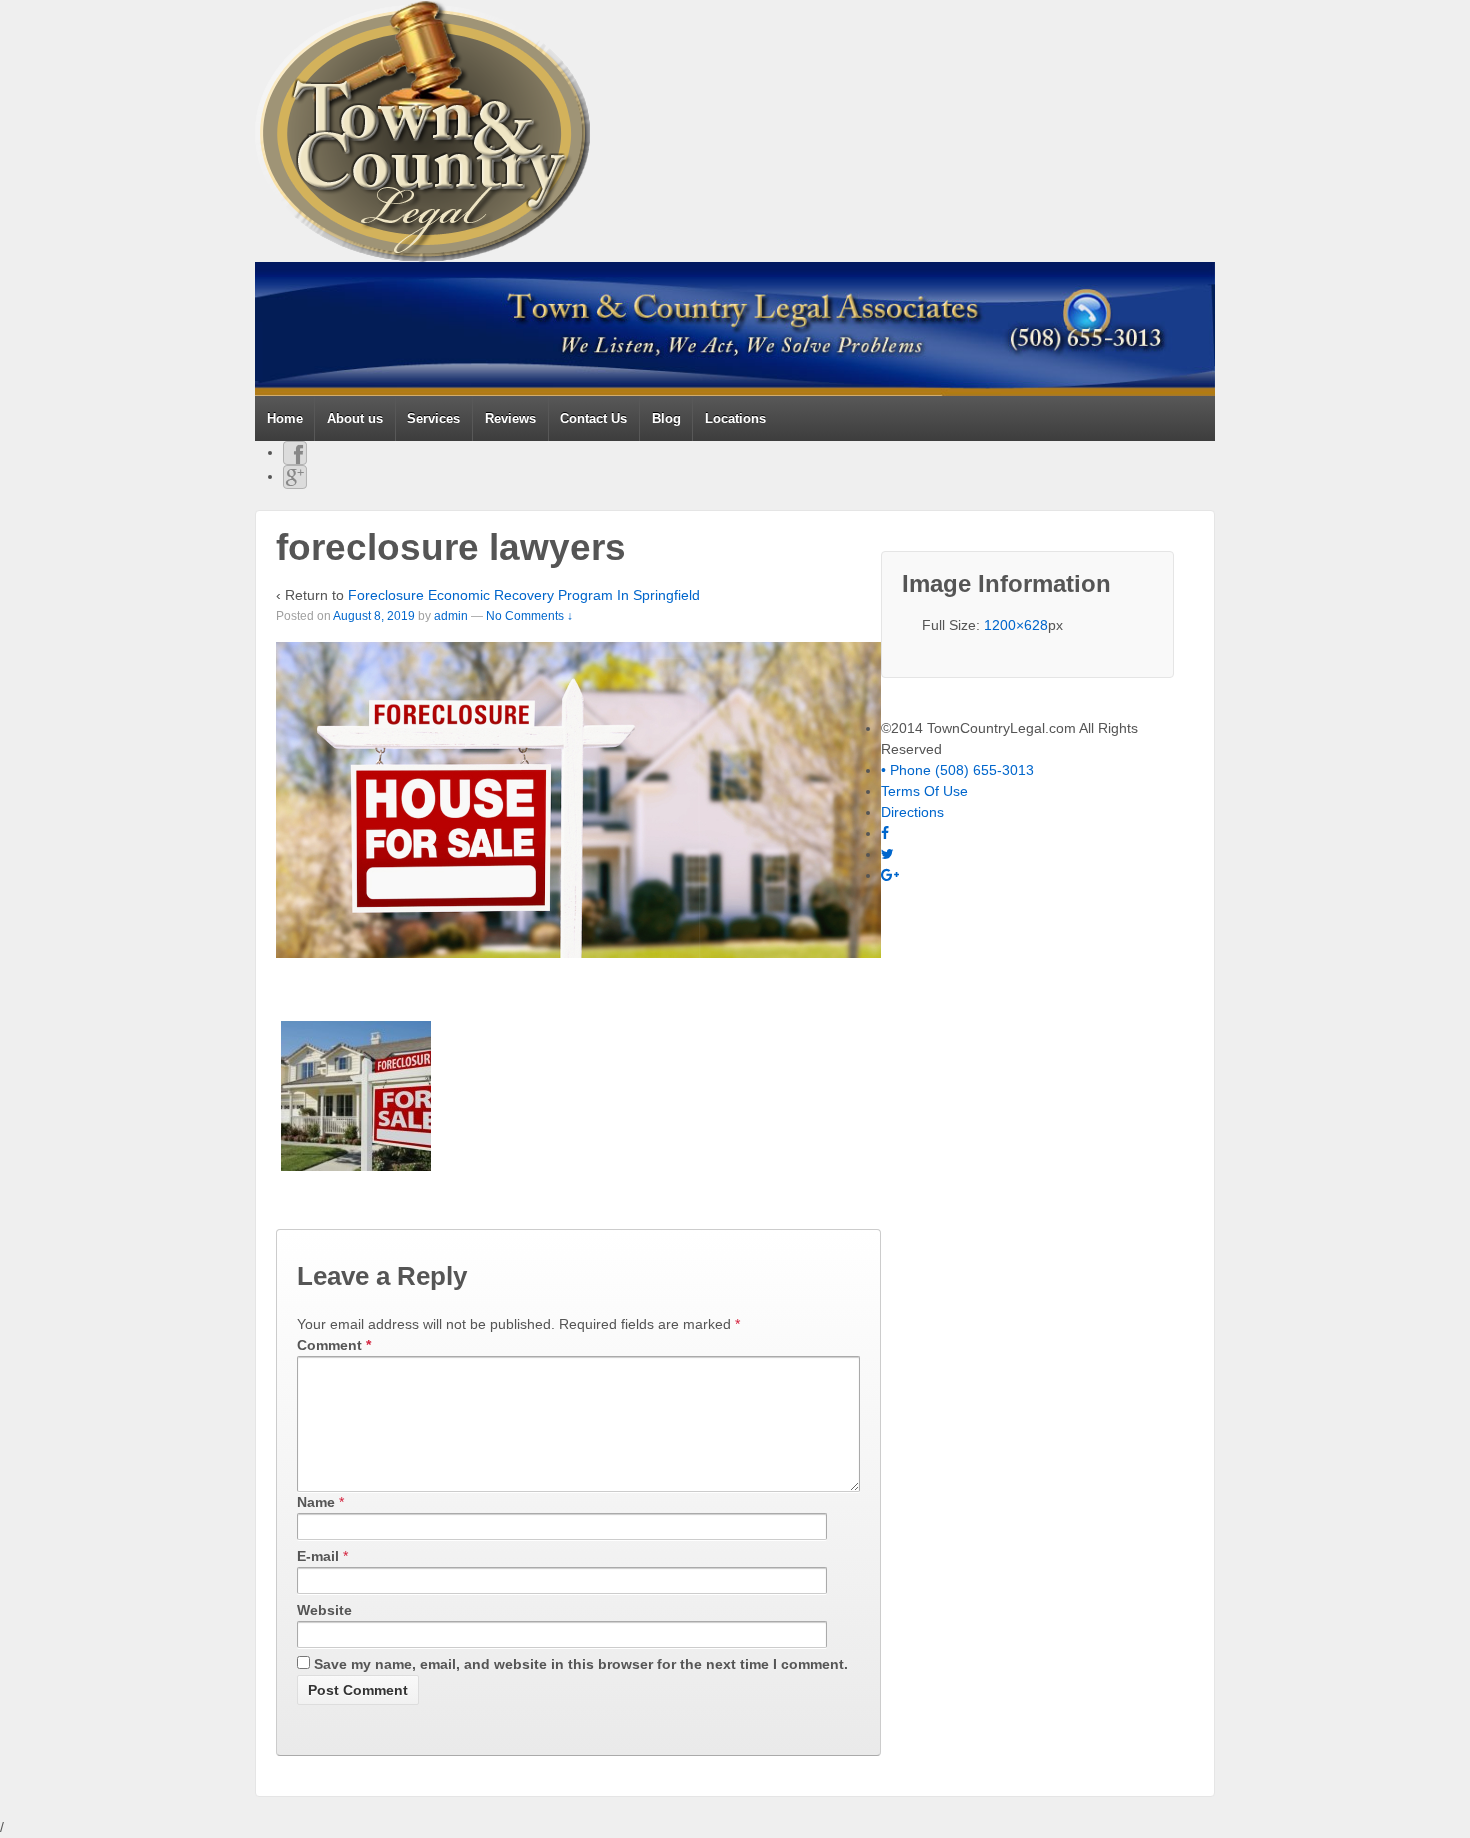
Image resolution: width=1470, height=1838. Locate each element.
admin (451, 616)
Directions (912, 812)
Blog (666, 418)
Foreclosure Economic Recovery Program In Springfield (524, 595)
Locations (735, 418)
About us (355, 418)
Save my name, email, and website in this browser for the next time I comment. (581, 1664)
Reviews (510, 418)
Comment (334, 1345)
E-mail (318, 1556)
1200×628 (1016, 625)
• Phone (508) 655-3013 (957, 770)
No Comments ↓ (529, 616)
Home (285, 418)
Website (324, 1610)
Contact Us (593, 418)
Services (433, 418)
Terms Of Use (924, 791)
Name (316, 1502)
